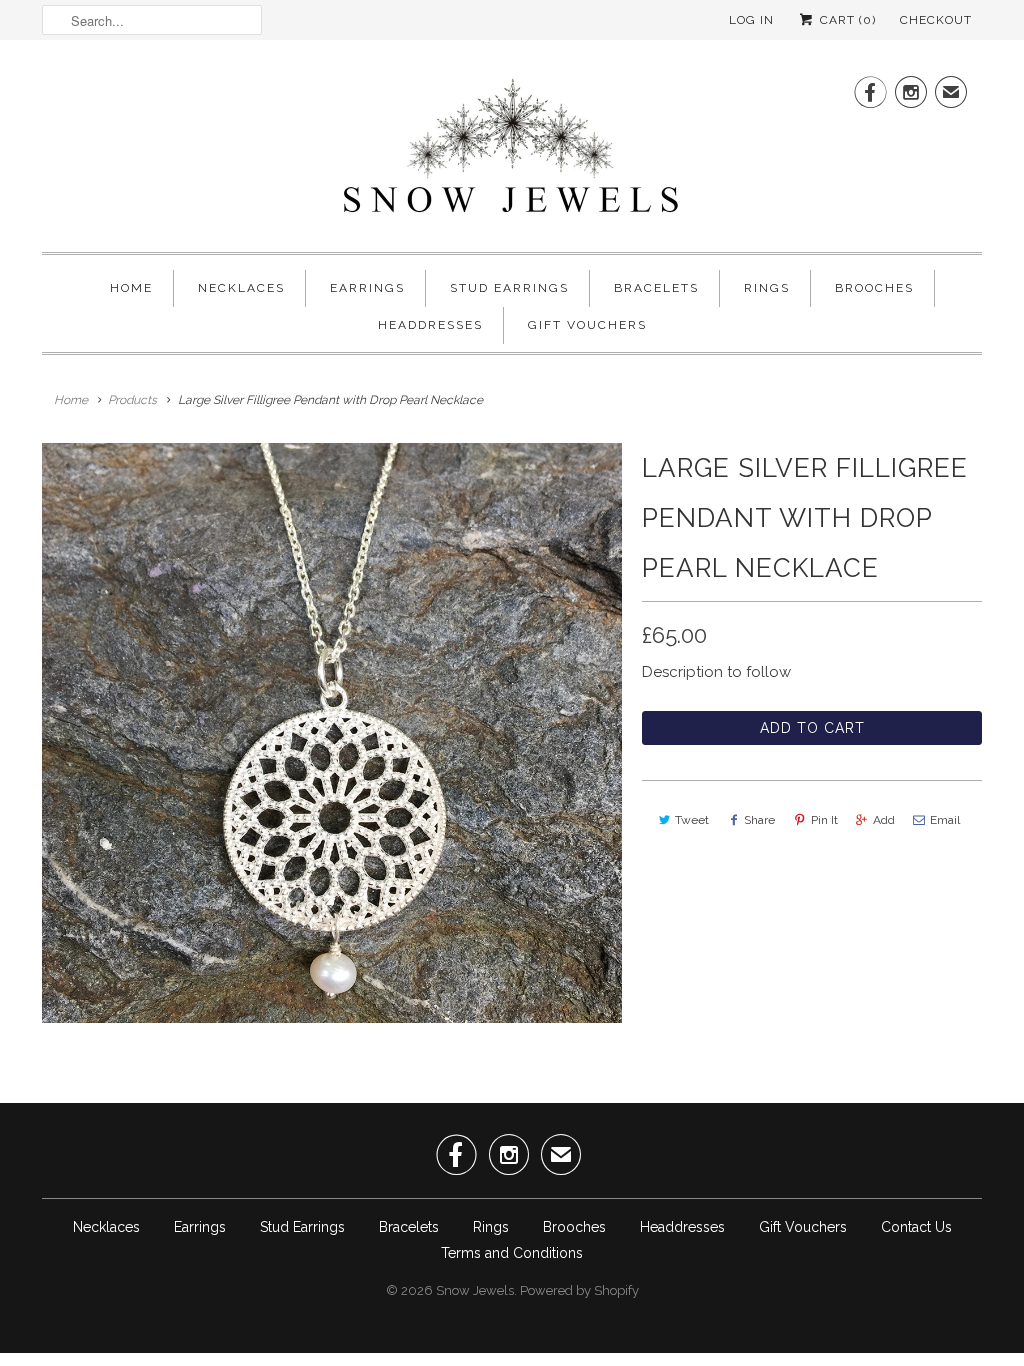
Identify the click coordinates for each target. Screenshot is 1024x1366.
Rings (767, 288)
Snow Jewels (475, 1290)
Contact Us (916, 1227)
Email (945, 820)
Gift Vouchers (587, 325)
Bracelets (656, 288)
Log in (751, 20)
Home (131, 288)
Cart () (846, 20)
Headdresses (430, 325)
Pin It (824, 820)
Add (884, 820)
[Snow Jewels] (512, 151)
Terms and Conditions (512, 1253)
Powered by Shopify (579, 1290)
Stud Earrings (509, 288)
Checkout (936, 20)
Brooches (874, 288)
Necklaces (241, 288)
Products (132, 400)
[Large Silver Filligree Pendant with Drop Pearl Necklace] (332, 733)
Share (759, 820)
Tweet (692, 820)
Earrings (367, 288)
